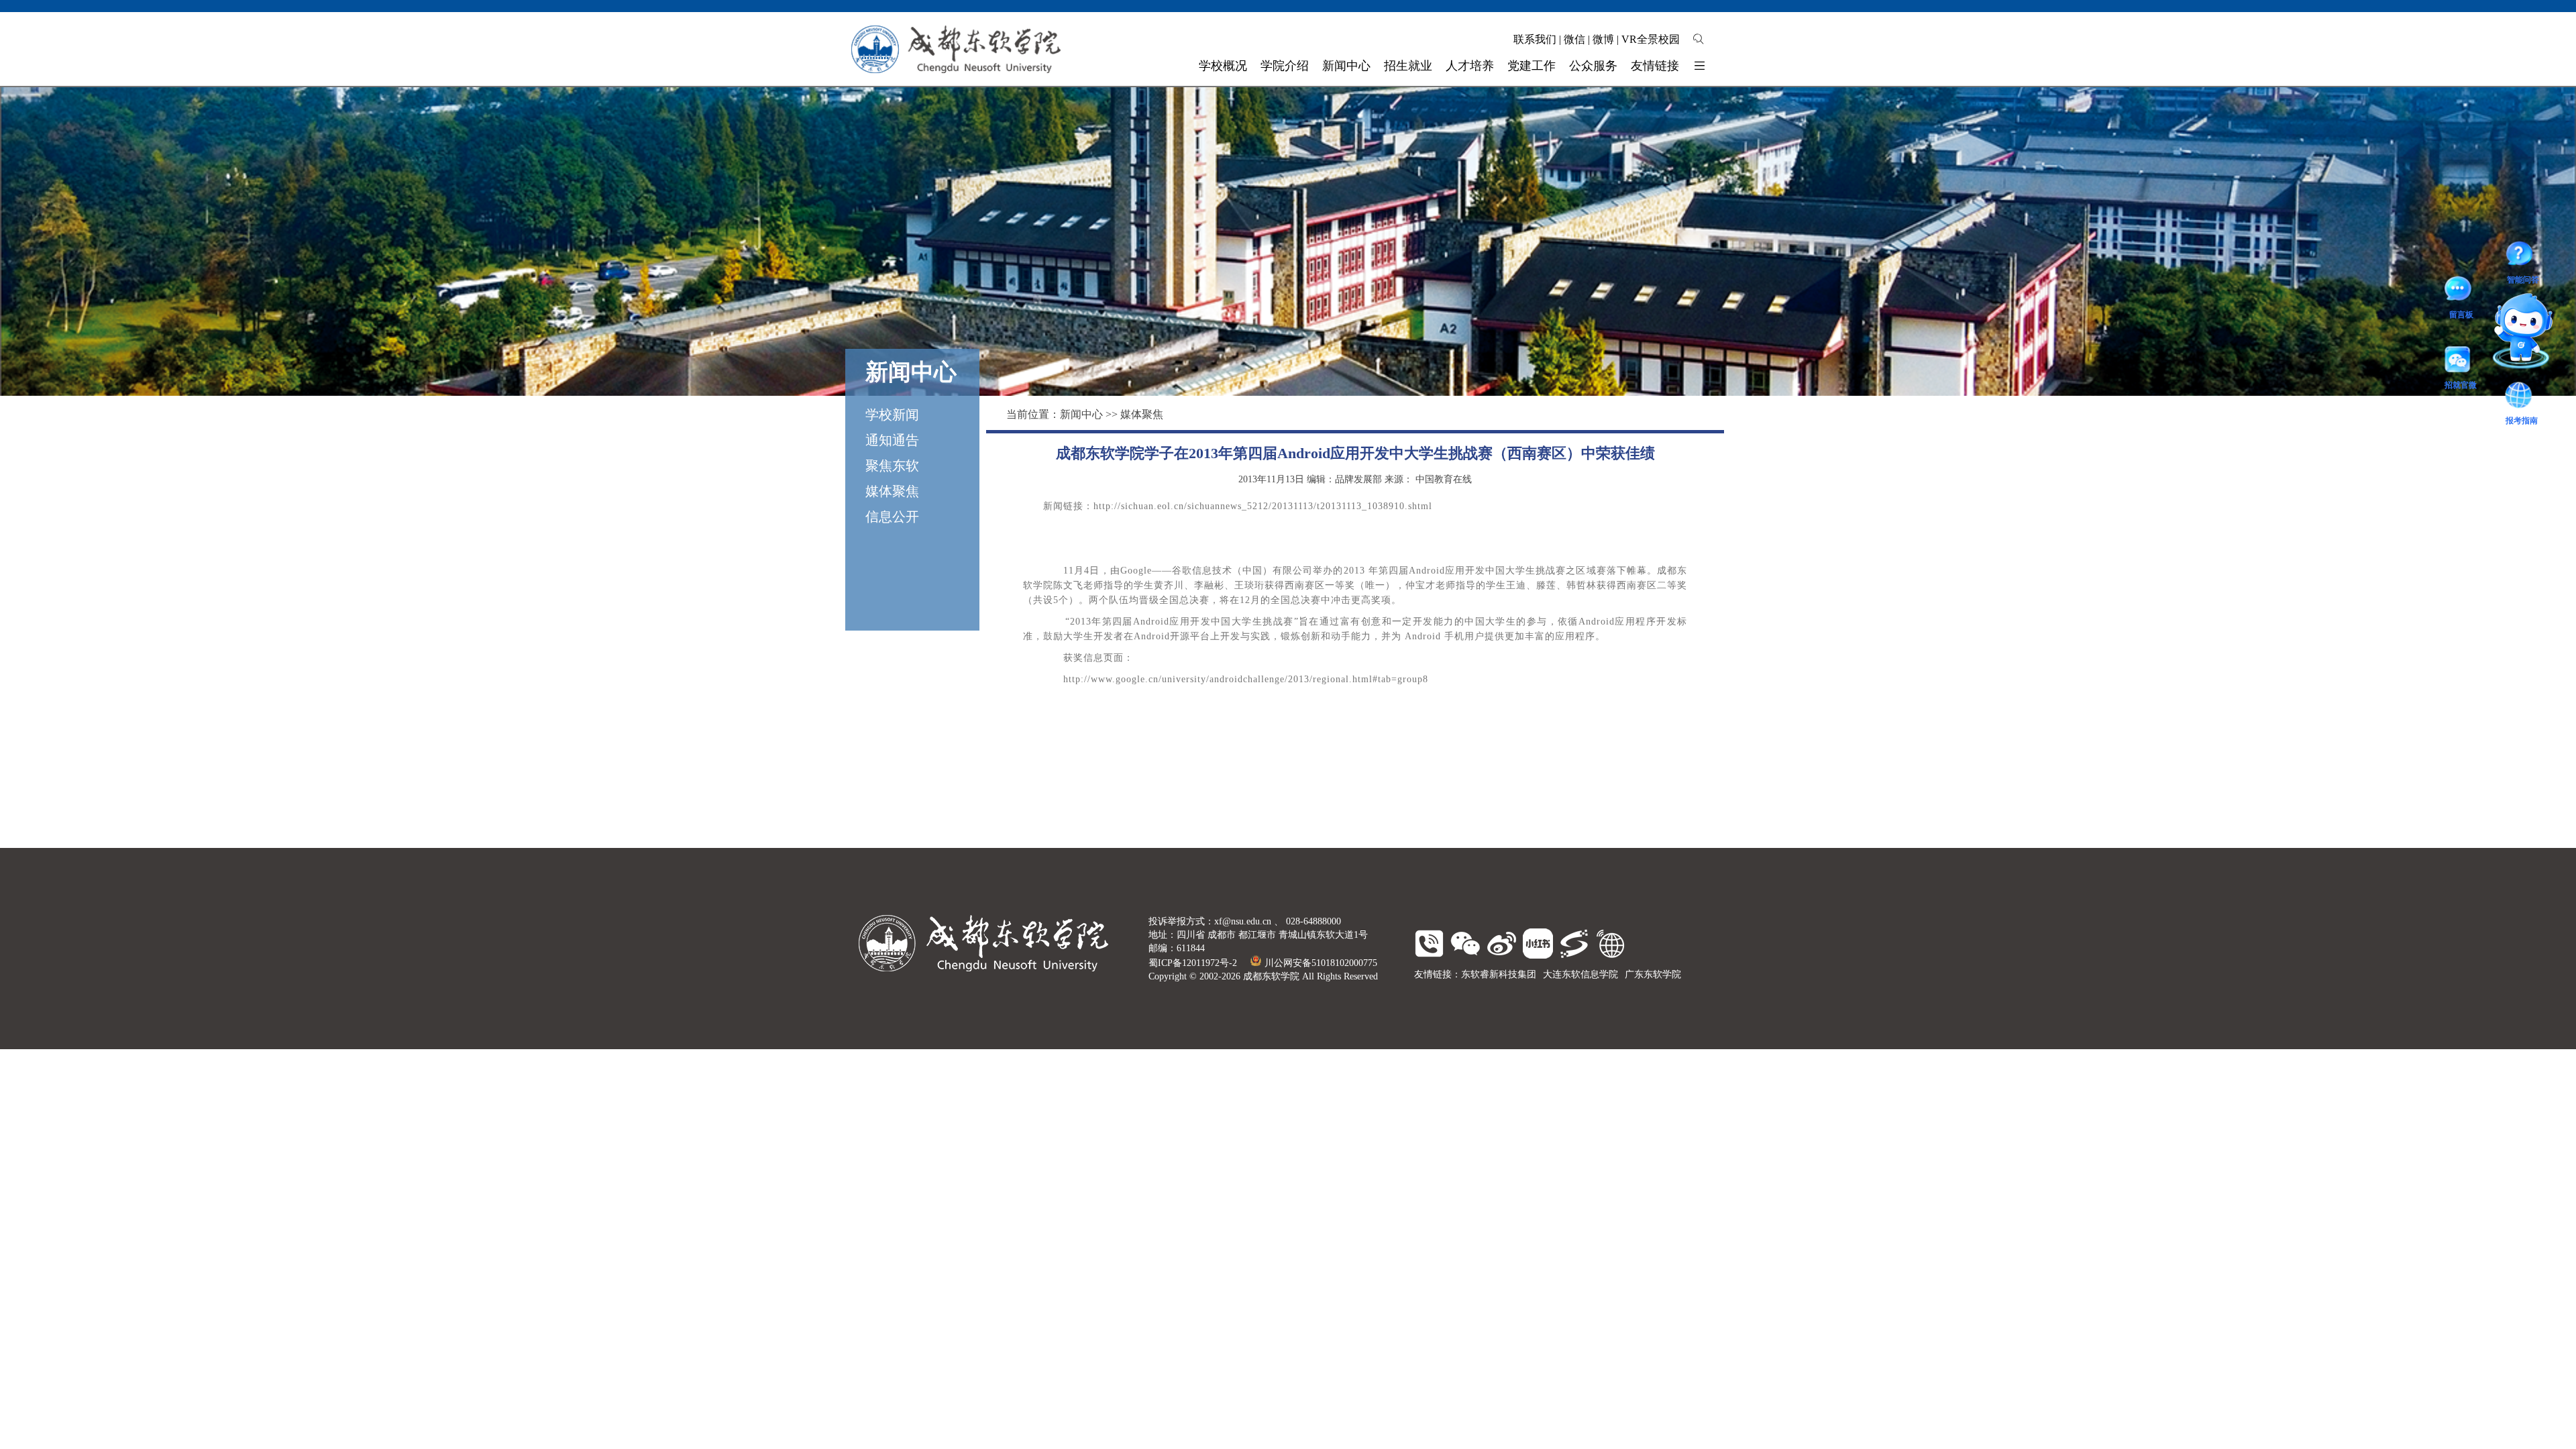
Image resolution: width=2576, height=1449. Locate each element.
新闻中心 (1081, 414)
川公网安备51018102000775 (1321, 963)
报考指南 (2502, 314)
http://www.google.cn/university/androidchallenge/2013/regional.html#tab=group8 (1246, 679)
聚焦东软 (892, 466)
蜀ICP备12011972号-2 (1193, 963)
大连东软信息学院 (1580, 974)
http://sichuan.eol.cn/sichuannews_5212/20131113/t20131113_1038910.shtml (1263, 506)
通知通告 (892, 440)
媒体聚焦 (892, 491)
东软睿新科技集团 (1499, 974)
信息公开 (892, 517)
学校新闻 (892, 415)
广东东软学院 (1653, 974)
